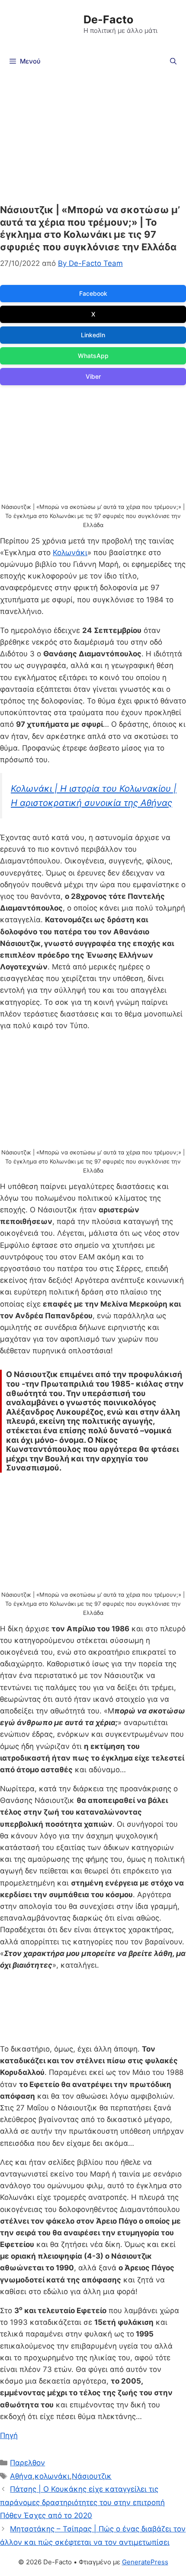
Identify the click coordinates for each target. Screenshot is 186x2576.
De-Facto (108, 19)
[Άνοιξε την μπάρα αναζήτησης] (173, 61)
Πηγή (9, 2435)
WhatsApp (93, 356)
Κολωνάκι (70, 553)
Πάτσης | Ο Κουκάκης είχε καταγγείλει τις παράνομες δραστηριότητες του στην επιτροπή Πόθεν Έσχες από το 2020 (82, 2502)
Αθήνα (21, 2476)
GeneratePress (145, 2562)
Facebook (93, 293)
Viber (93, 376)
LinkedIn (93, 335)
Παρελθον (27, 2463)
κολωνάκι (52, 2476)
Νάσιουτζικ (92, 2476)
